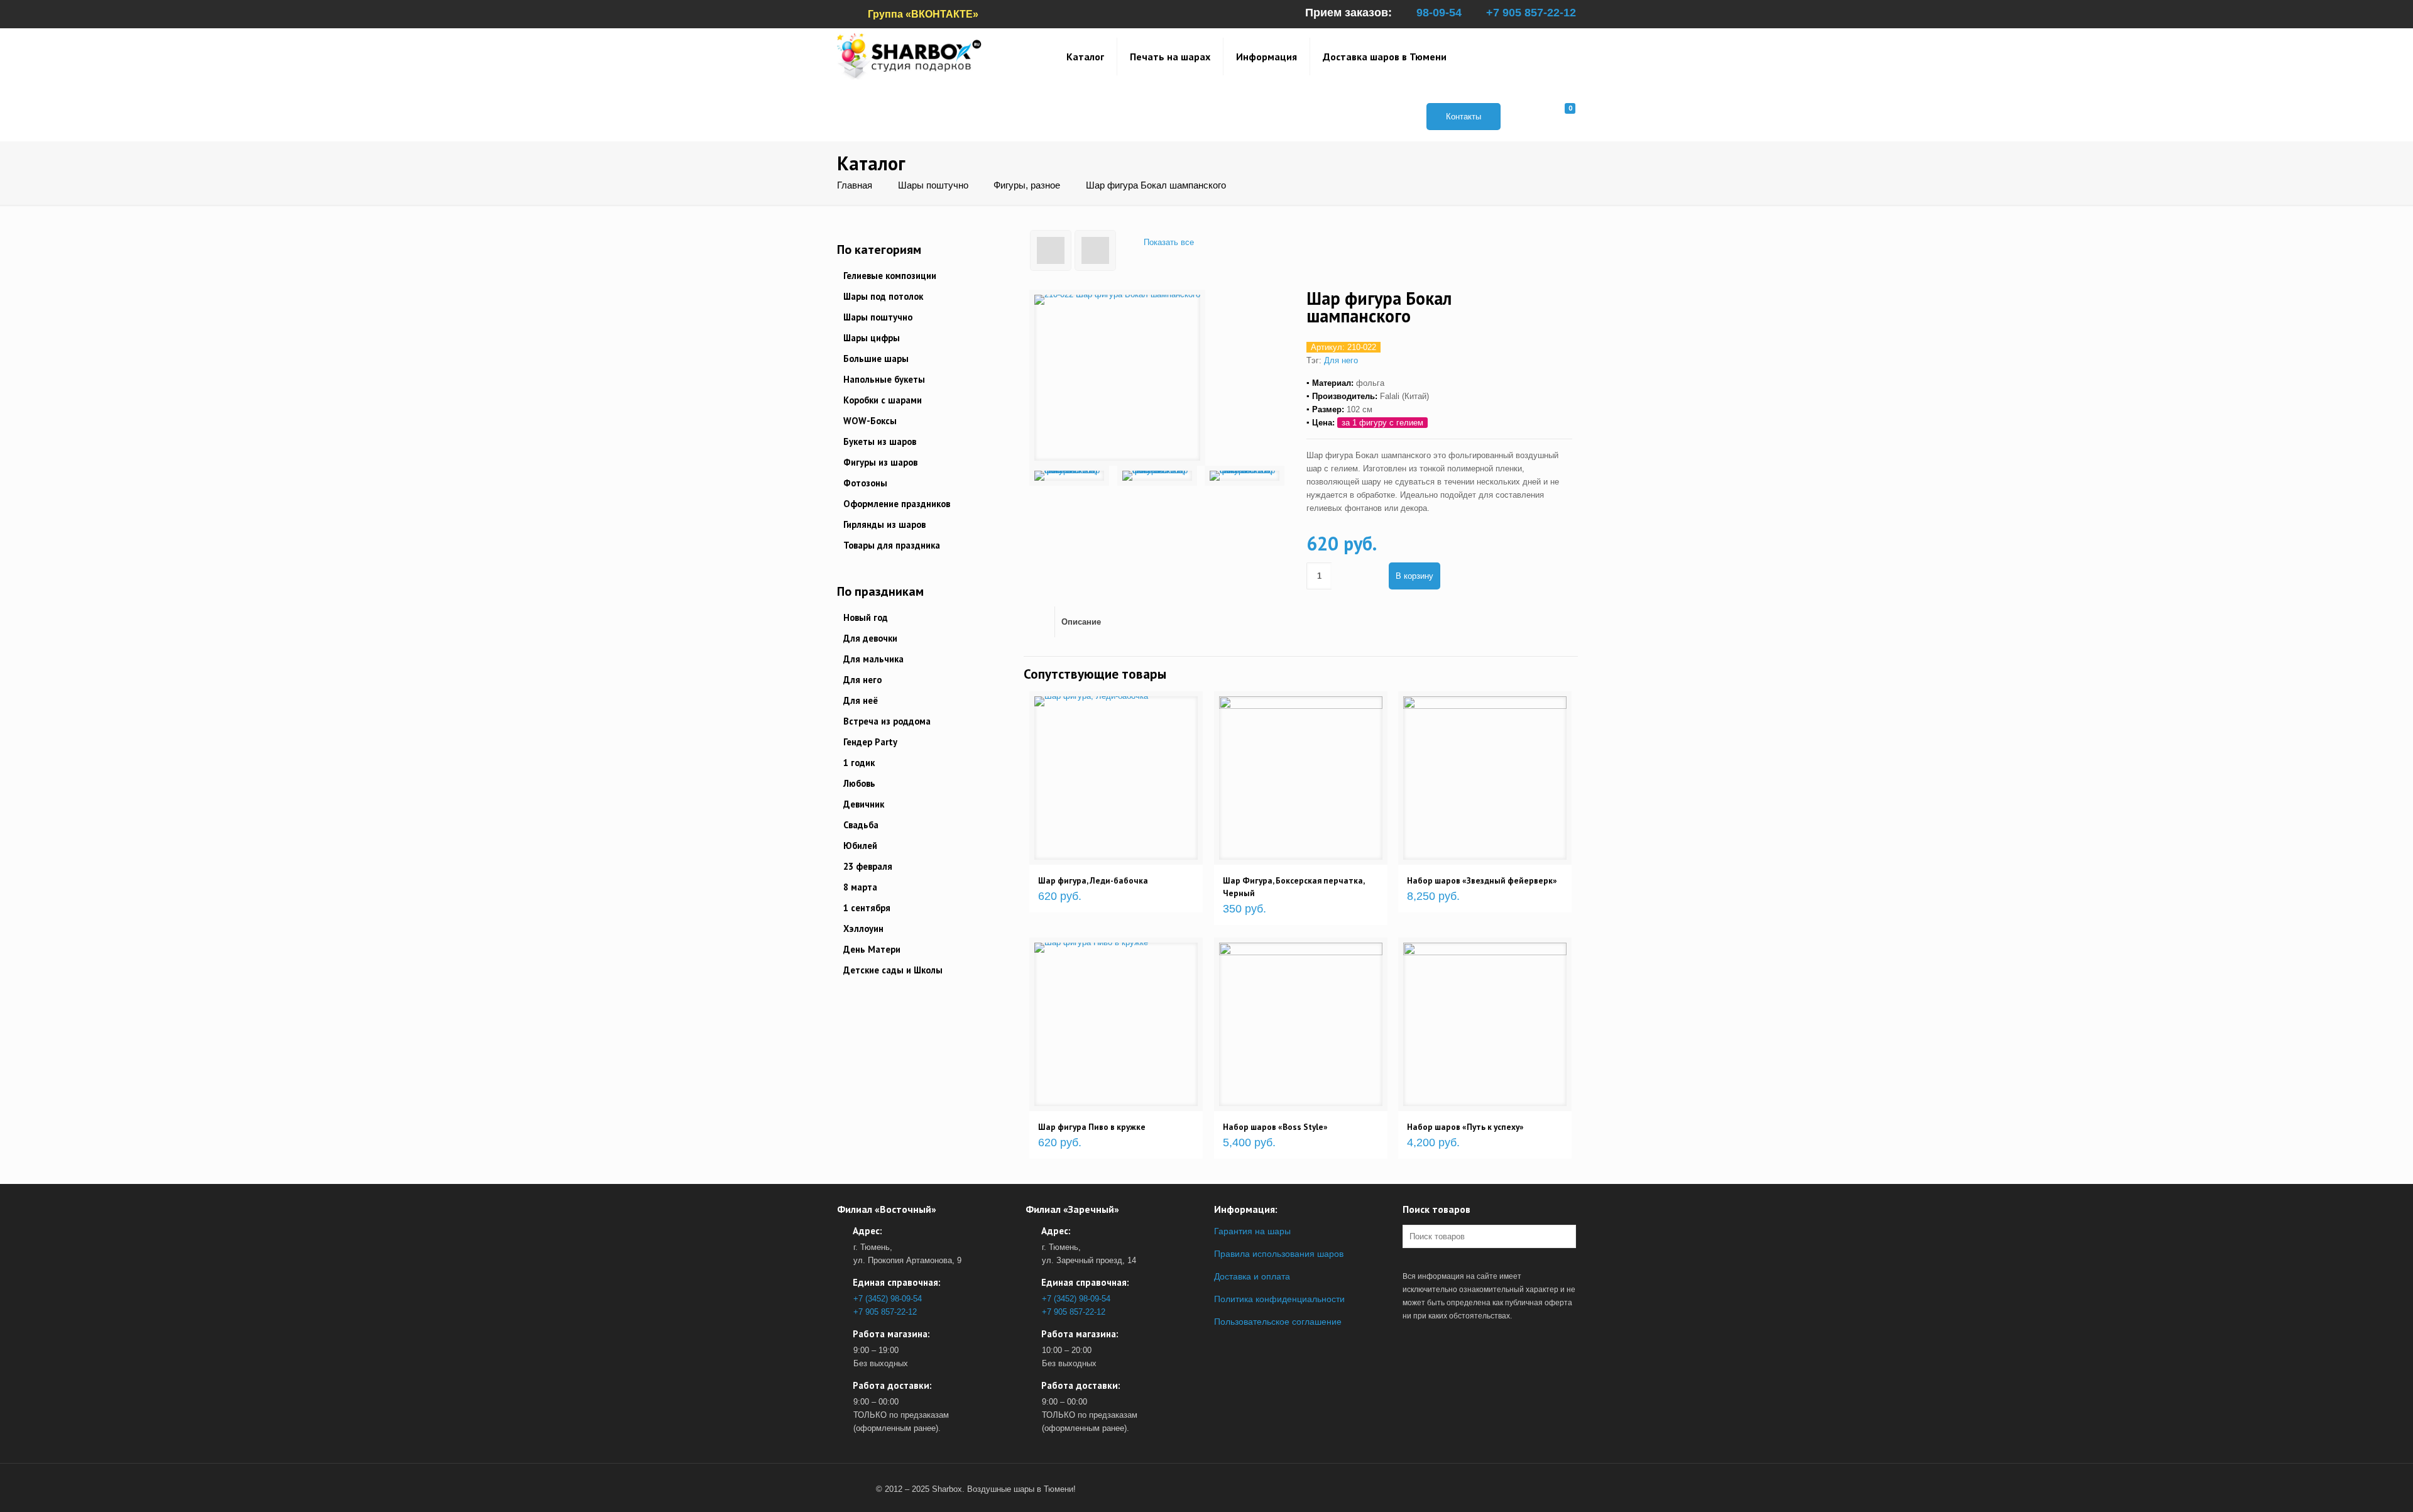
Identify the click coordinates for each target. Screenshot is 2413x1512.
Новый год (866, 617)
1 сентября (867, 908)
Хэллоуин (863, 929)
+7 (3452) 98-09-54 (888, 1299)
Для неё (861, 700)
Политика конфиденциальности (1279, 1299)
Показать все (1168, 242)
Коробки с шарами (883, 400)
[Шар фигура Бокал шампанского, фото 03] (1245, 476)
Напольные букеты (884, 379)
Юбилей (860, 846)
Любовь (859, 783)
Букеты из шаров (880, 441)
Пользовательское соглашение (1278, 1322)
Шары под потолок (883, 296)
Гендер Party (870, 742)
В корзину (1414, 576)
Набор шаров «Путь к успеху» (1465, 1127)
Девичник (864, 804)
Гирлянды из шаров (884, 524)
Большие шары (876, 359)
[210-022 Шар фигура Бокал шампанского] (1117, 378)
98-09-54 (1439, 13)
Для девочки (870, 638)
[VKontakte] (853, 1489)
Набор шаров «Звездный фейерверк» (1482, 880)
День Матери (872, 949)
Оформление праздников (897, 504)
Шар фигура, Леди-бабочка (1093, 880)
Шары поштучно (933, 185)
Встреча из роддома (887, 721)
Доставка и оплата (1252, 1276)
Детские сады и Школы (893, 970)
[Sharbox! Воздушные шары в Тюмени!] (909, 56)
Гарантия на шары (1252, 1231)
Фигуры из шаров (880, 462)
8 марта (860, 887)
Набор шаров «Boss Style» (1275, 1127)
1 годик (859, 763)
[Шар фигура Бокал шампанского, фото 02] (1157, 476)
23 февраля (868, 866)
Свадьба (861, 825)
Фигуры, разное (1027, 185)
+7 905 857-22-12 (1531, 13)
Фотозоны (865, 483)
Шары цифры (872, 338)
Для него (1341, 360)
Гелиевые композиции (890, 276)
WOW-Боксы (870, 421)
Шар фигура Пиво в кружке (1092, 1127)
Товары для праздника (892, 545)
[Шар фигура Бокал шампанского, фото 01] (1069, 476)
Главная (855, 185)
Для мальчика (873, 659)
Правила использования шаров (1279, 1254)
